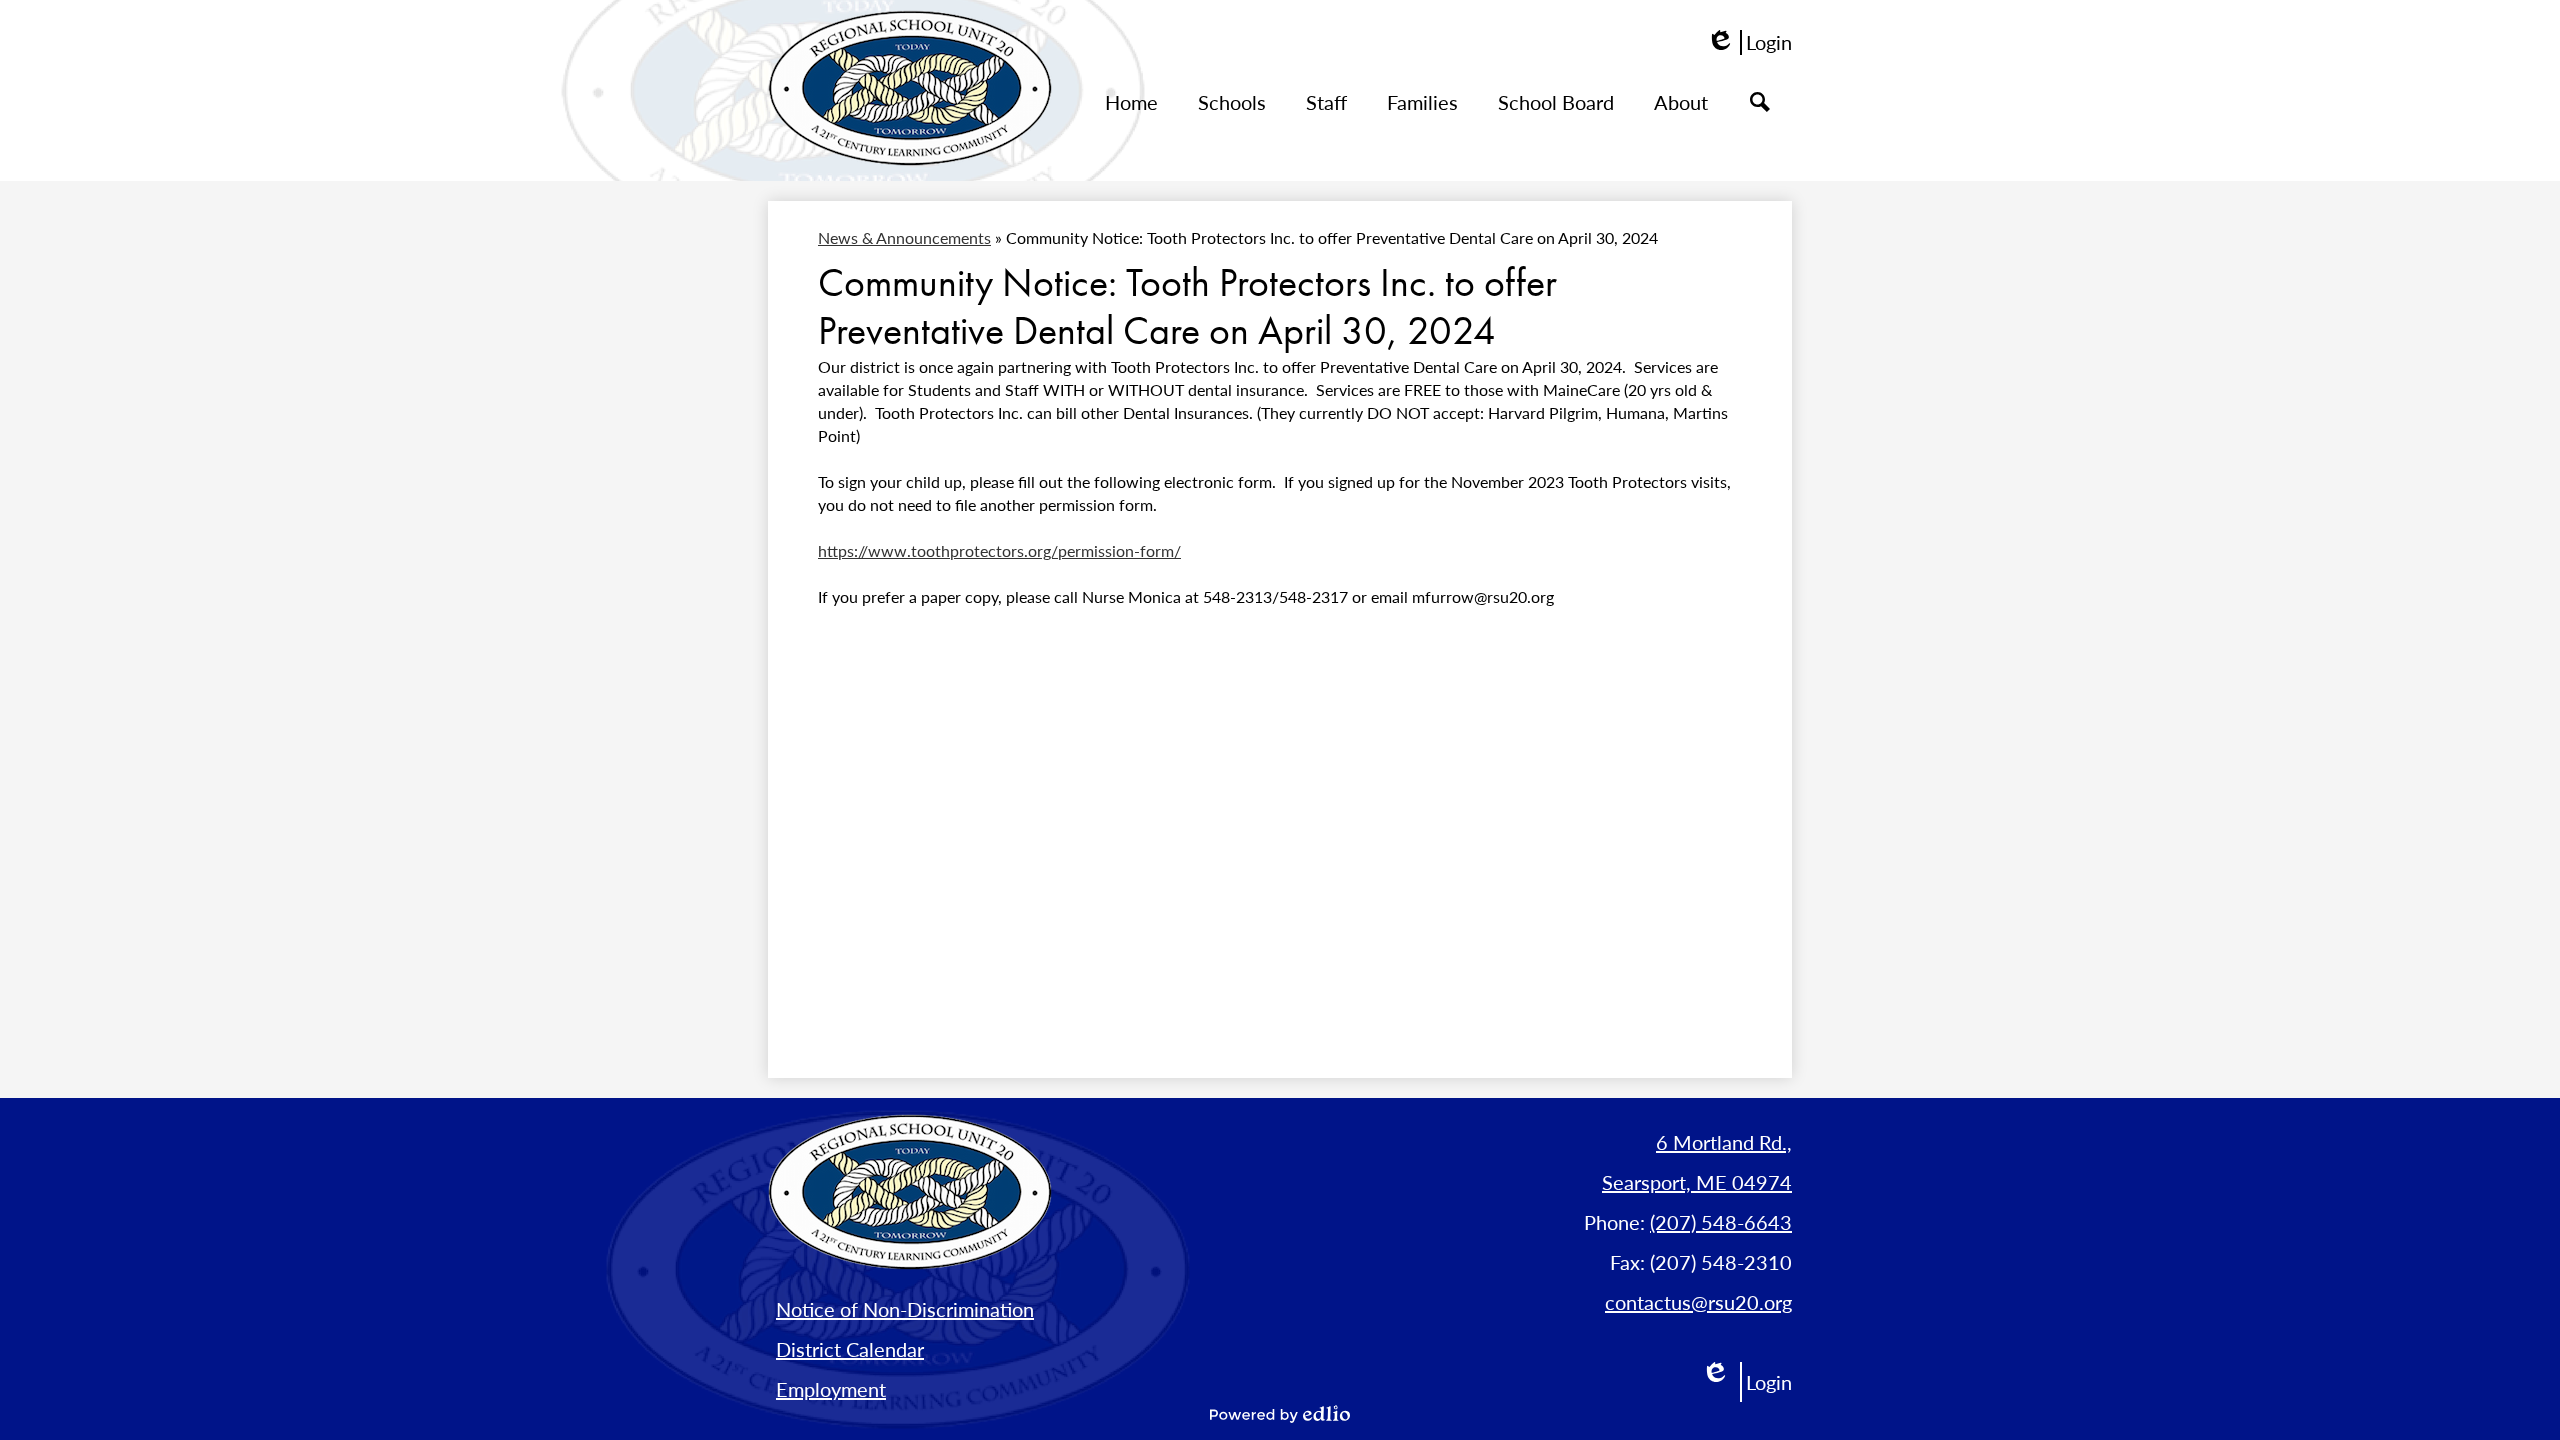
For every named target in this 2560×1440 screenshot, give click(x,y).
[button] (1232, 107)
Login (1749, 42)
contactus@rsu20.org (1698, 1302)
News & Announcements (904, 237)
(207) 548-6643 (1721, 1222)
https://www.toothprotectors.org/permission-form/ (999, 550)
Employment (831, 1389)
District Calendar (850, 1349)
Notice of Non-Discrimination (905, 1309)
